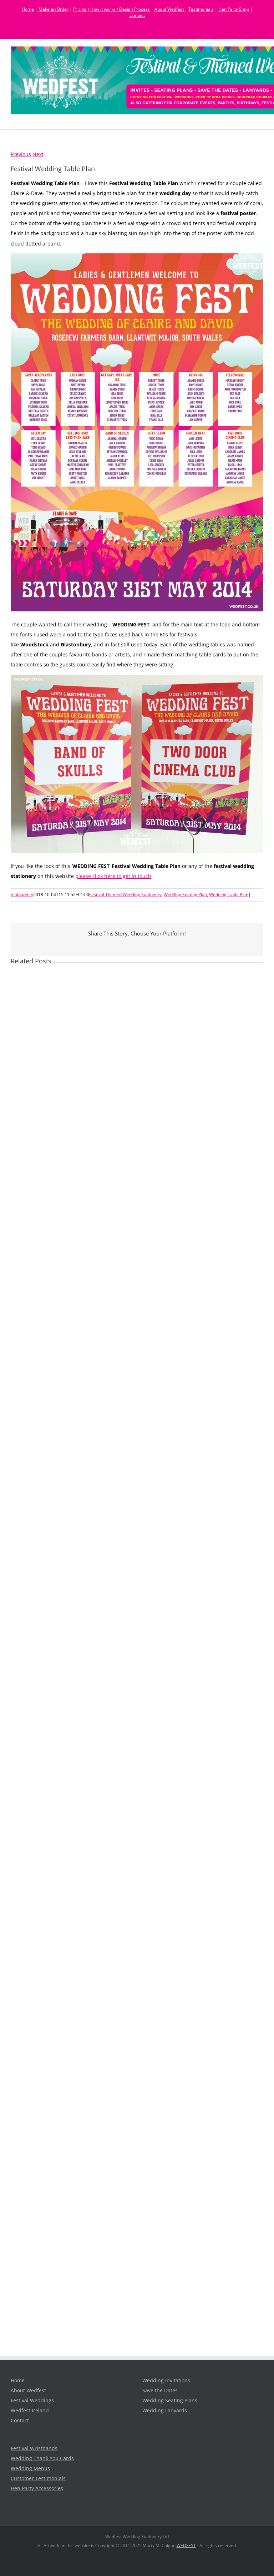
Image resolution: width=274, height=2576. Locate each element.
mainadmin (22, 895)
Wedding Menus (30, 2468)
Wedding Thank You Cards (42, 2458)
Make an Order (54, 9)
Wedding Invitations (166, 2381)
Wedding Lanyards (165, 2411)
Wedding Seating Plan (185, 895)
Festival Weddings (32, 2401)
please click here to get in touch (113, 876)
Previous (21, 154)
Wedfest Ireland (30, 2411)
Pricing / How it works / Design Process (111, 9)
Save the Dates (160, 2391)
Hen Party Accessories (37, 2488)
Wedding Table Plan (229, 895)
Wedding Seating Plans (170, 2401)
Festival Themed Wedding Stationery (125, 895)
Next (38, 154)
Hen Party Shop (234, 9)
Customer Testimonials (38, 2478)
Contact (137, 15)
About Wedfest (170, 9)
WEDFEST (186, 2545)
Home (28, 9)
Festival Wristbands (34, 2448)
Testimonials (201, 9)
